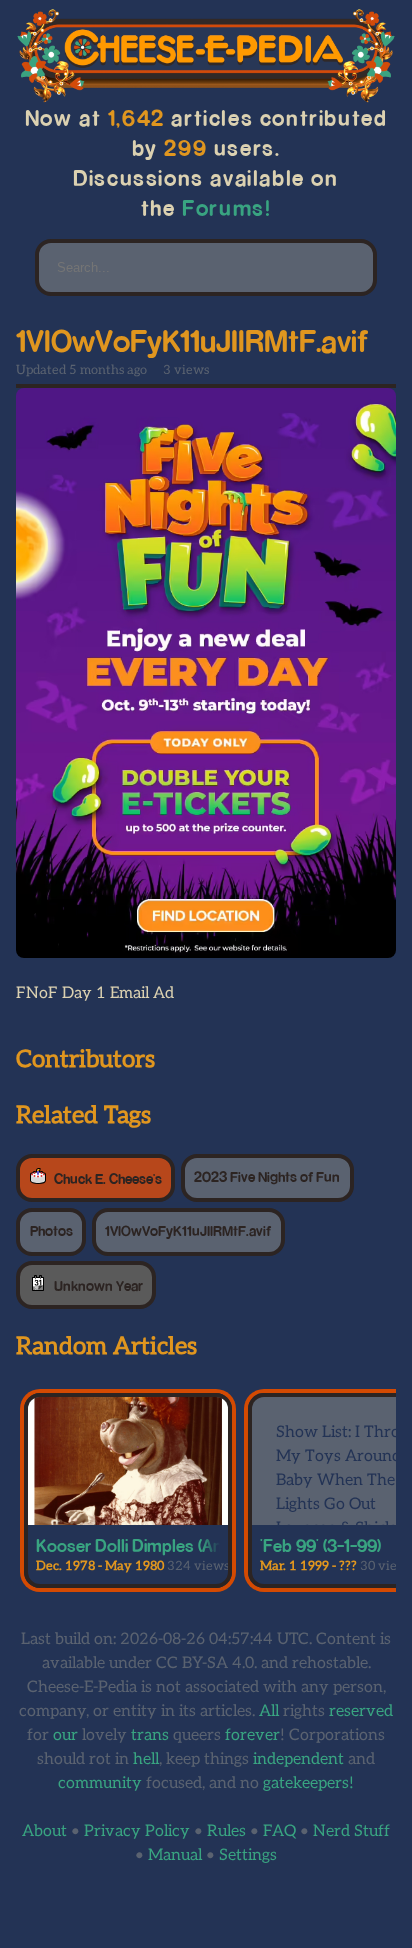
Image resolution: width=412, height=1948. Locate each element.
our (65, 1735)
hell (146, 1759)
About (44, 1831)
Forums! (227, 207)
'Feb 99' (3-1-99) (320, 1545)
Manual (175, 1855)
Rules (226, 1831)
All (269, 1711)
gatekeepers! (308, 1783)
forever (252, 1735)
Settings (248, 1855)
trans (150, 1735)
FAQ (279, 1831)
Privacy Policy (137, 1831)
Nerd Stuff (351, 1831)
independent (298, 1759)
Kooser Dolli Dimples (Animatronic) (166, 1545)
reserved (361, 1711)
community (100, 1783)
